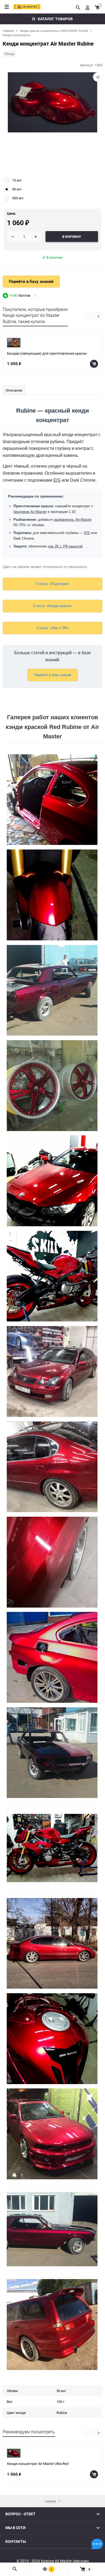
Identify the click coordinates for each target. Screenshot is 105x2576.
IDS (57, 480)
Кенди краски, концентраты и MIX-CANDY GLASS (54, 31)
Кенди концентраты (17, 35)
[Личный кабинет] (87, 7)
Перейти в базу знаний (31, 281)
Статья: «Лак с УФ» (53, 628)
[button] (98, 316)
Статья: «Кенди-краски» (53, 606)
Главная (8, 31)
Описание (14, 390)
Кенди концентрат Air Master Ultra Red (38, 2464)
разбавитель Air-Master (73, 520)
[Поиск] (78, 7)
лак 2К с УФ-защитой (65, 546)
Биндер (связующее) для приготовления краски (47, 353)
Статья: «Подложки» (53, 584)
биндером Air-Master (30, 512)
